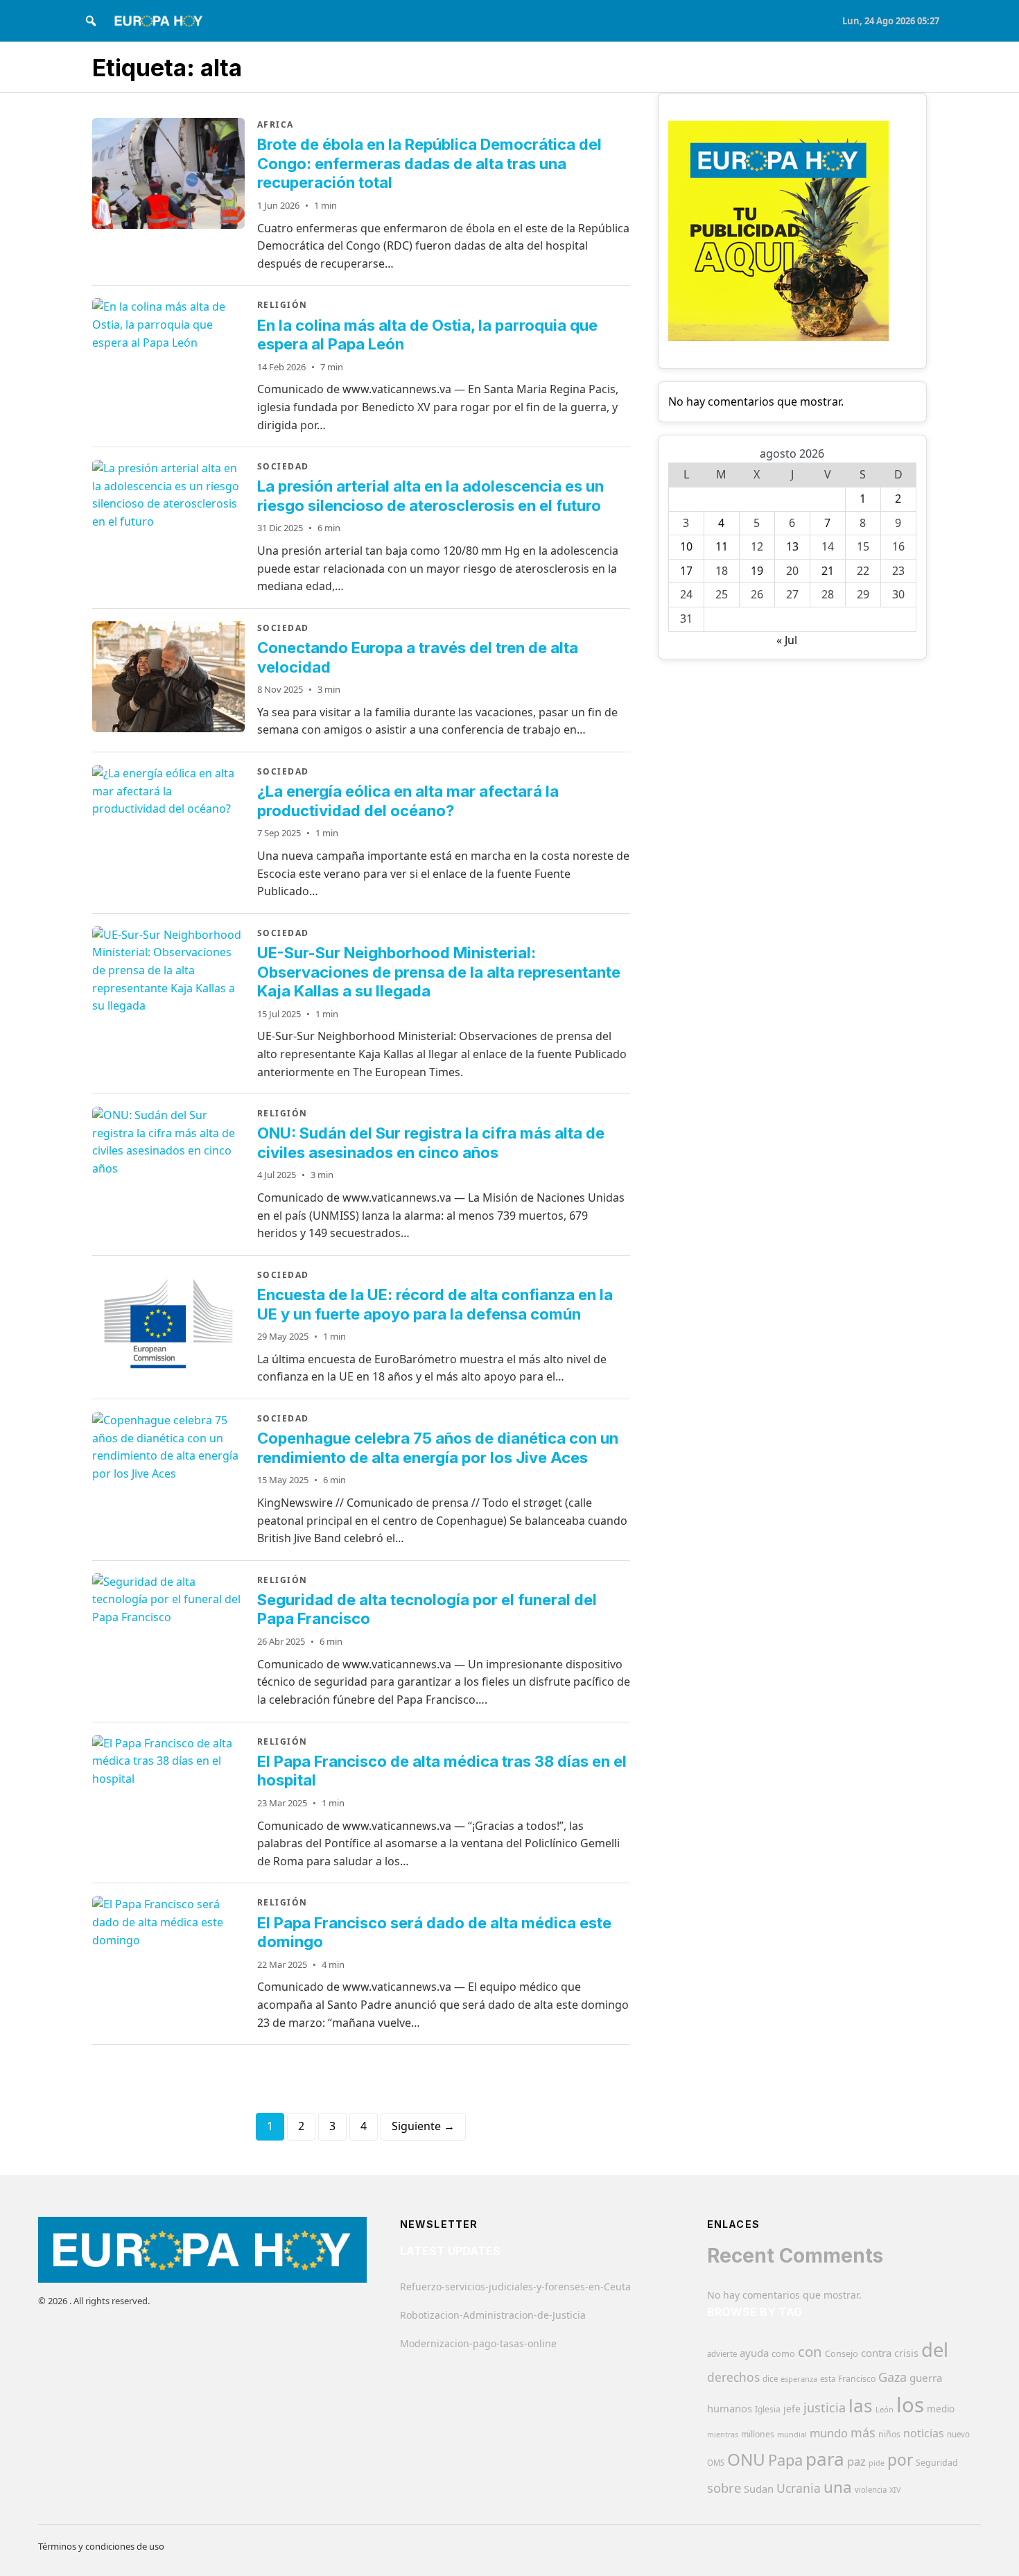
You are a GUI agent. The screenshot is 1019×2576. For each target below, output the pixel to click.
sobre (724, 2488)
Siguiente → (423, 2126)
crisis (906, 2353)
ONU (746, 2459)
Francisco (857, 2379)
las (861, 2405)
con (810, 2351)
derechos (733, 2377)
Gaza (892, 2377)
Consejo (842, 2353)
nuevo (958, 2434)
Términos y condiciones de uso (101, 2546)
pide (877, 2463)
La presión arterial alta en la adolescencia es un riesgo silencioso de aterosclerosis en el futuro (430, 496)
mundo (829, 2433)
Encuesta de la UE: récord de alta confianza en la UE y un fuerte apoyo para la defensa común (435, 1304)
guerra (926, 2378)
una (838, 2487)
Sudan (759, 2489)
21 (828, 571)
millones (758, 2434)
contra (876, 2353)
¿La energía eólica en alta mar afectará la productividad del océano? (408, 801)
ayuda (754, 2353)
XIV (895, 2490)
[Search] (91, 21)
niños (889, 2434)
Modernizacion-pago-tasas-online (478, 2343)
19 (757, 571)
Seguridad (937, 2463)
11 (722, 546)
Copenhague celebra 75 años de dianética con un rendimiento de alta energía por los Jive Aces (438, 1448)
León (885, 2409)
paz (856, 2461)
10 (686, 546)
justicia (825, 2408)
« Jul (787, 640)
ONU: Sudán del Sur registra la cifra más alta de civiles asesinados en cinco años (431, 1143)
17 (686, 571)
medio (941, 2409)
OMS (716, 2463)
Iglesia (768, 2409)
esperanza (799, 2379)
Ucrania (799, 2488)
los (910, 2405)
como (783, 2353)
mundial (792, 2434)
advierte (722, 2354)
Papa (785, 2460)
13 (792, 546)
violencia (871, 2490)
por (900, 2460)
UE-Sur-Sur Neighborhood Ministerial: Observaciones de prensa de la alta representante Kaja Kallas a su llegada (439, 972)
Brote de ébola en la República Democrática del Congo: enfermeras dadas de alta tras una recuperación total (429, 163)
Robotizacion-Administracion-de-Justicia (493, 2315)
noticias (924, 2433)
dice (770, 2379)
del (935, 2350)
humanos (730, 2408)
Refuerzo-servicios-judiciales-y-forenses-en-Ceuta (515, 2287)
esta (828, 2379)
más (863, 2432)
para (825, 2459)
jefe (792, 2409)
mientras (723, 2435)
